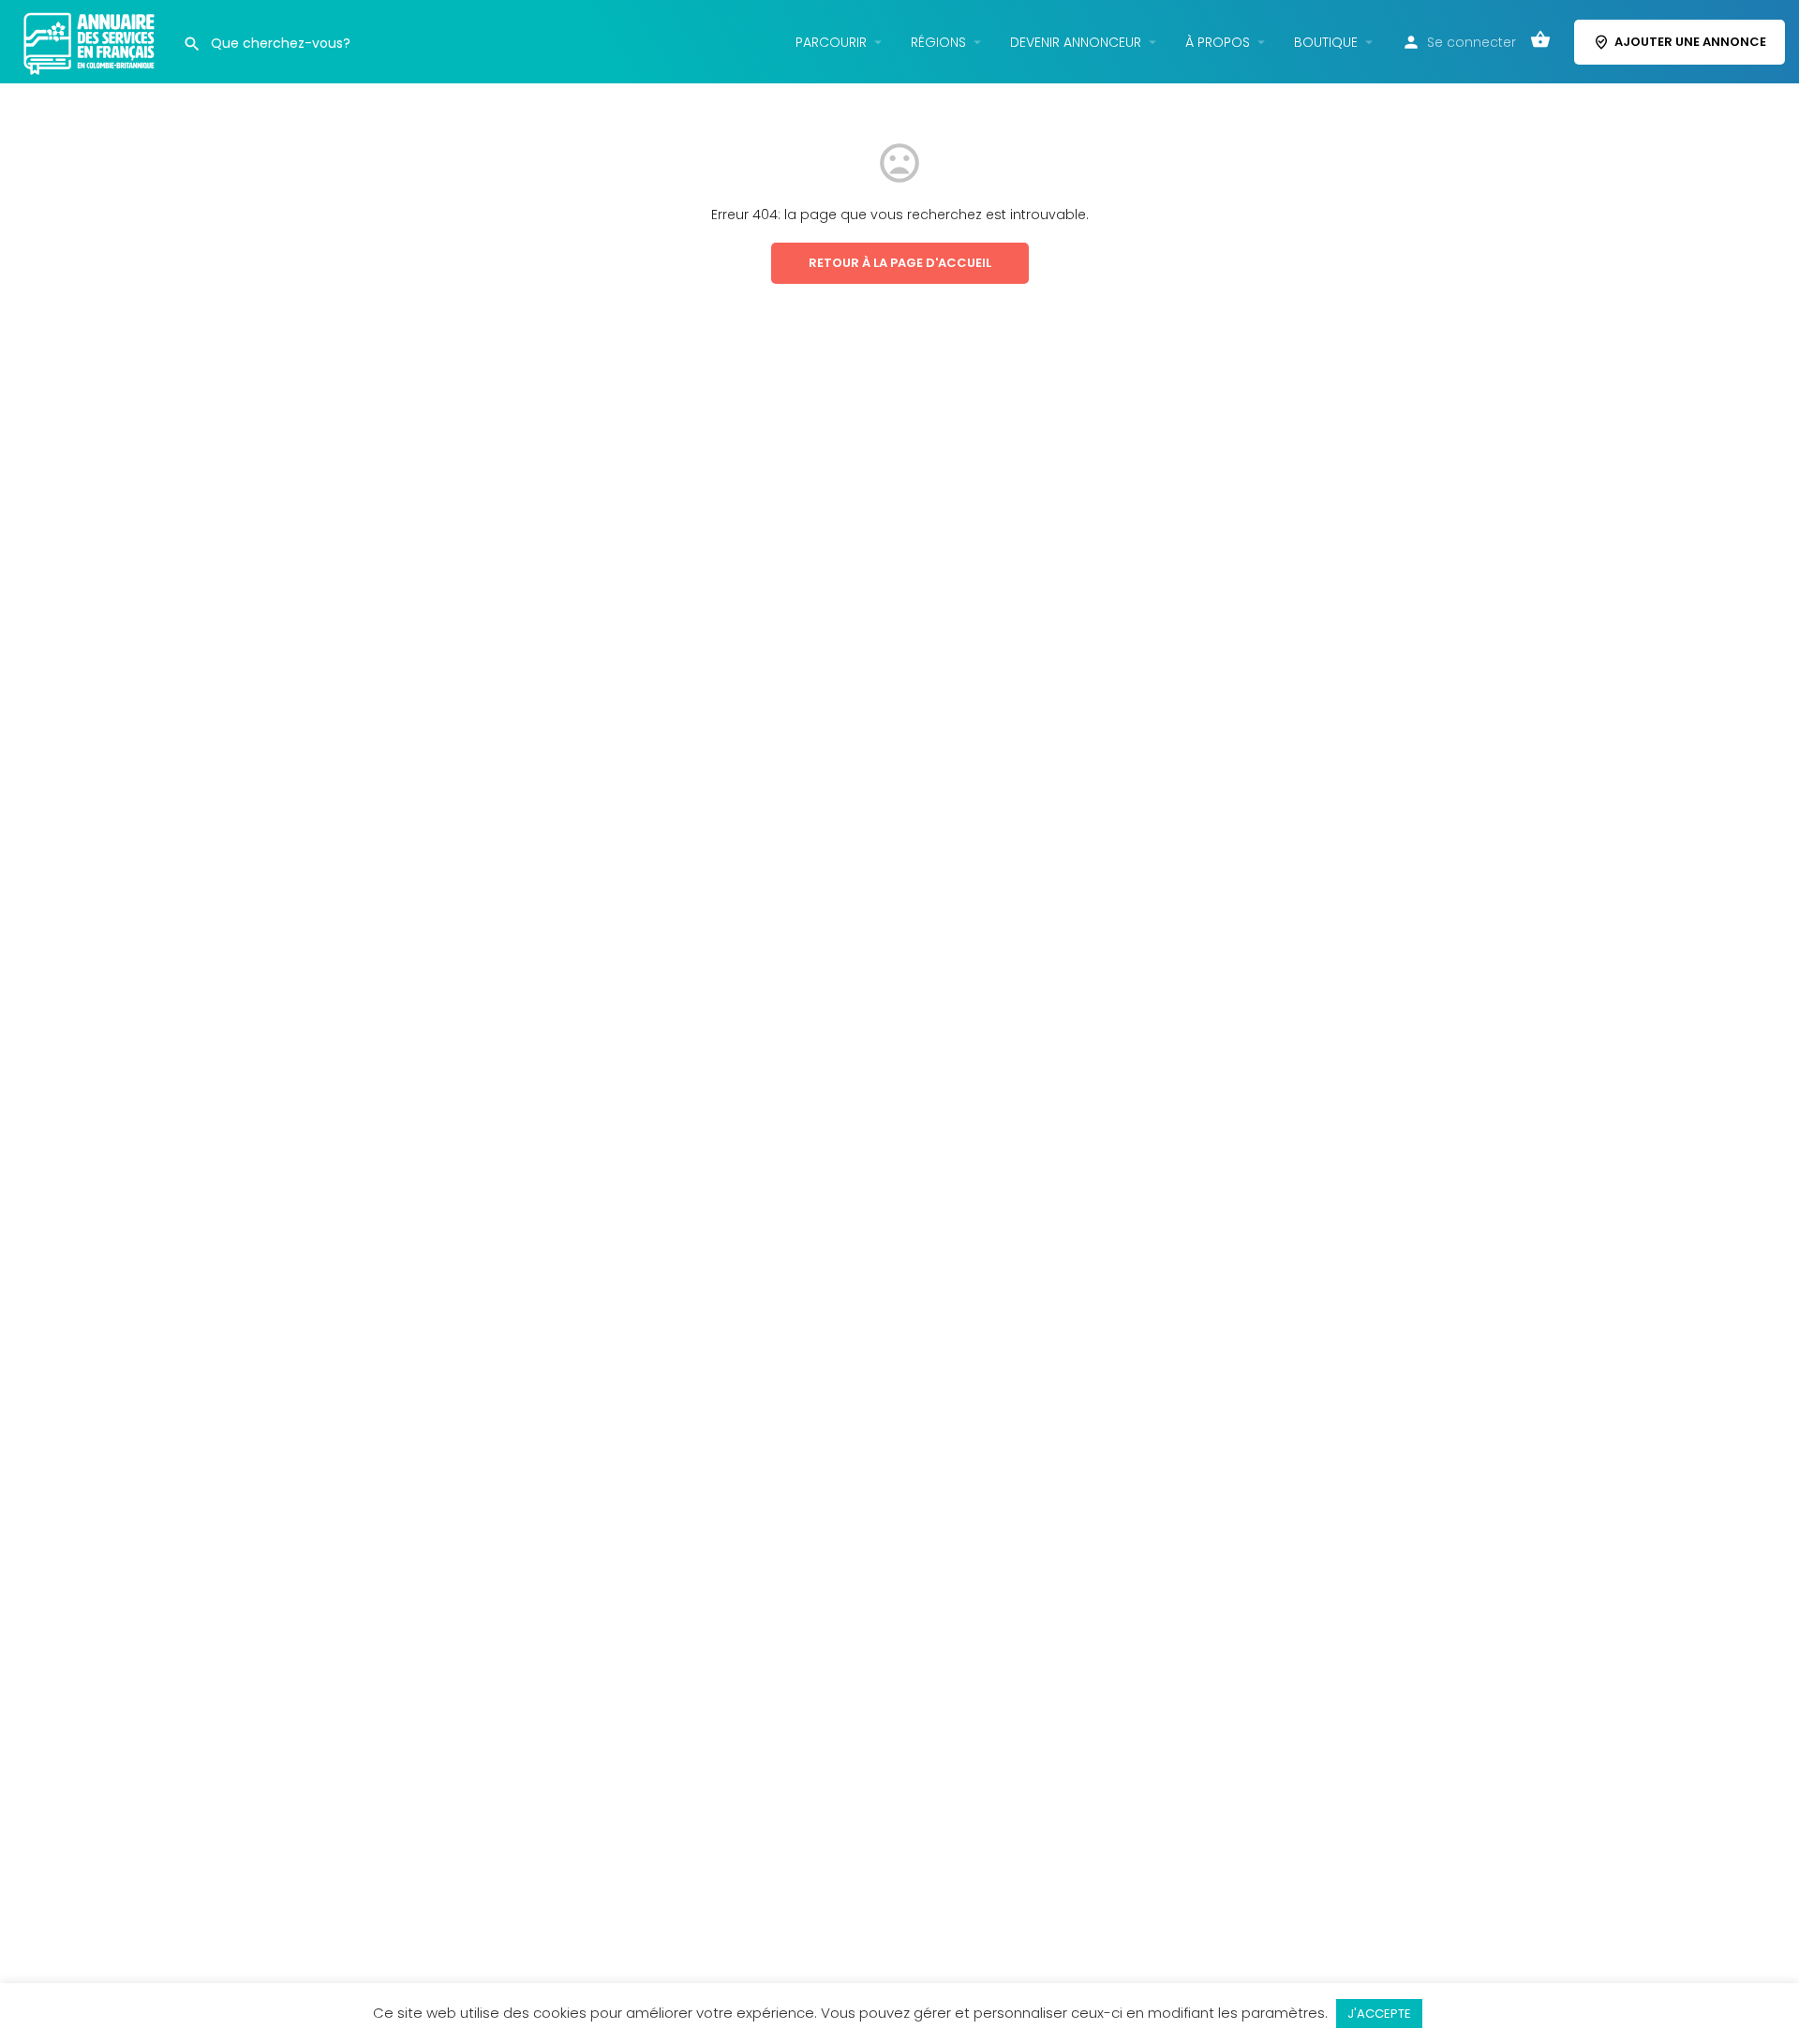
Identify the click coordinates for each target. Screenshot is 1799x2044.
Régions (938, 42)
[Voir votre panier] (1540, 42)
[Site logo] (91, 40)
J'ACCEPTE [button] (1379, 2014)
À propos (1218, 42)
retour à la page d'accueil (900, 263)
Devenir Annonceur (1076, 42)
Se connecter (1472, 42)
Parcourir (831, 42)
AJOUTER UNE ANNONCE (1690, 42)
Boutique (1326, 42)
